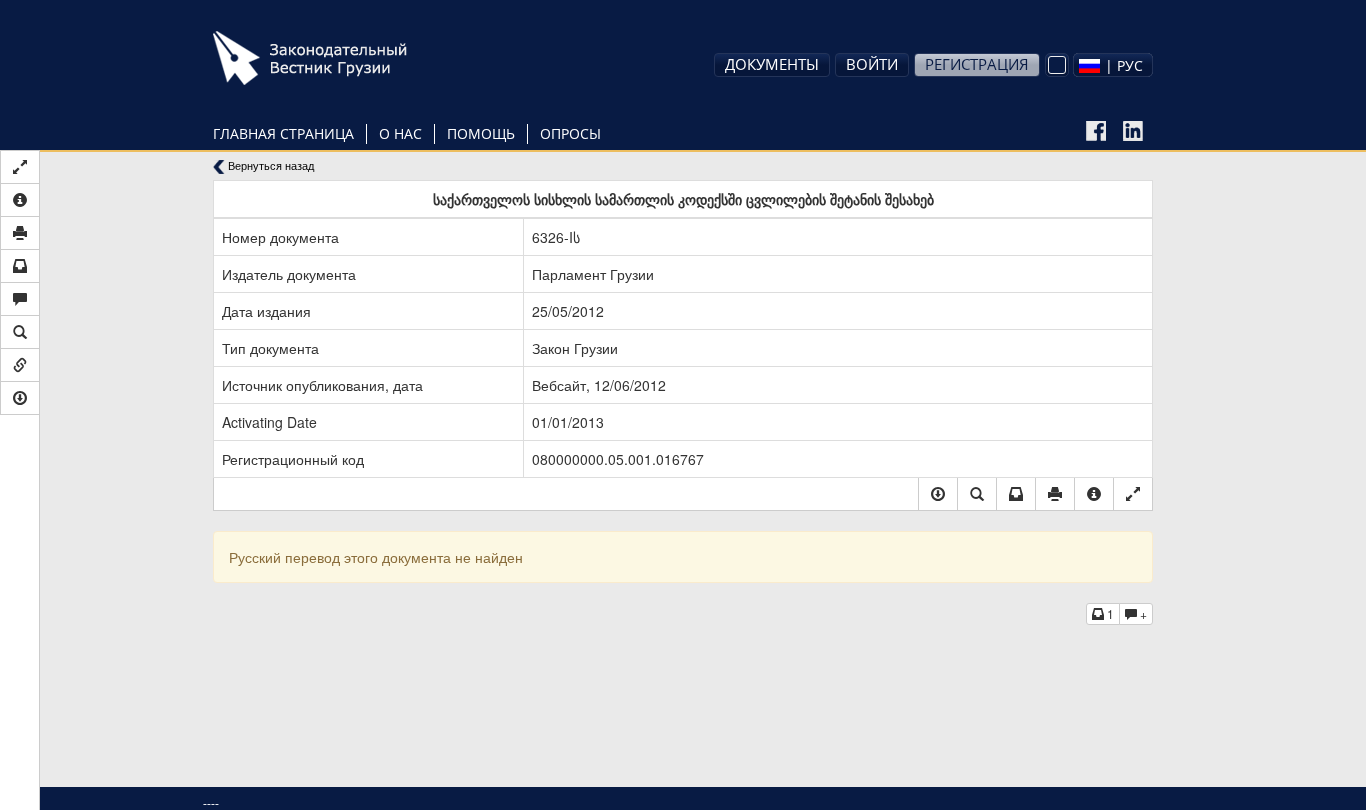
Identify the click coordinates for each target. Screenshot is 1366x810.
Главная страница (283, 133)
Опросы (570, 133)
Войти (872, 64)
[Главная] (338, 58)
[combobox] (1113, 65)
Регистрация (977, 64)
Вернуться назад (269, 165)
